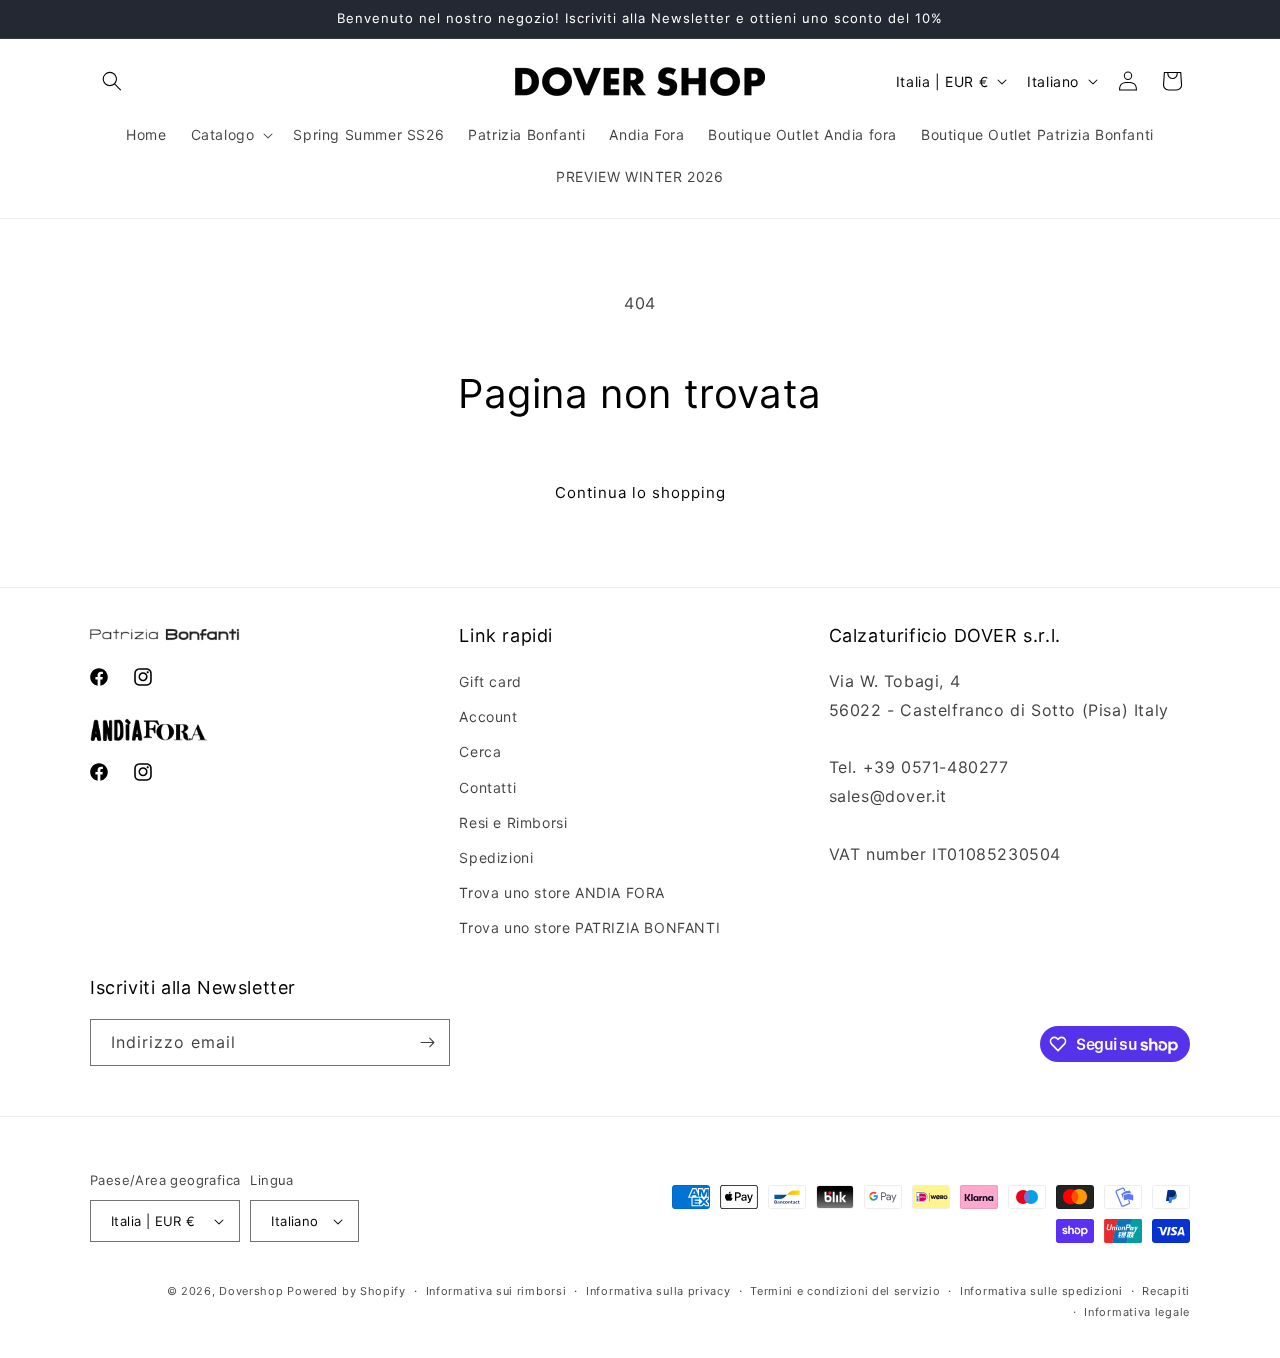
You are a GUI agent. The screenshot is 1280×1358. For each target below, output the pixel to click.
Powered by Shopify (346, 1291)
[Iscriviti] (427, 1042)
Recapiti (1166, 1291)
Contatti (487, 787)
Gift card (490, 681)
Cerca (480, 751)
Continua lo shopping (640, 492)
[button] (112, 81)
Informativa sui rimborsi (496, 1291)
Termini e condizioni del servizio (845, 1291)
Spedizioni (496, 857)
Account (488, 716)
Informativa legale (1137, 1312)
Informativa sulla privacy (658, 1291)
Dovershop (251, 1291)
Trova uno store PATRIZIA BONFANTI (589, 927)
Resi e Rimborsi (513, 822)
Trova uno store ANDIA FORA (562, 892)
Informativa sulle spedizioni (1041, 1291)
